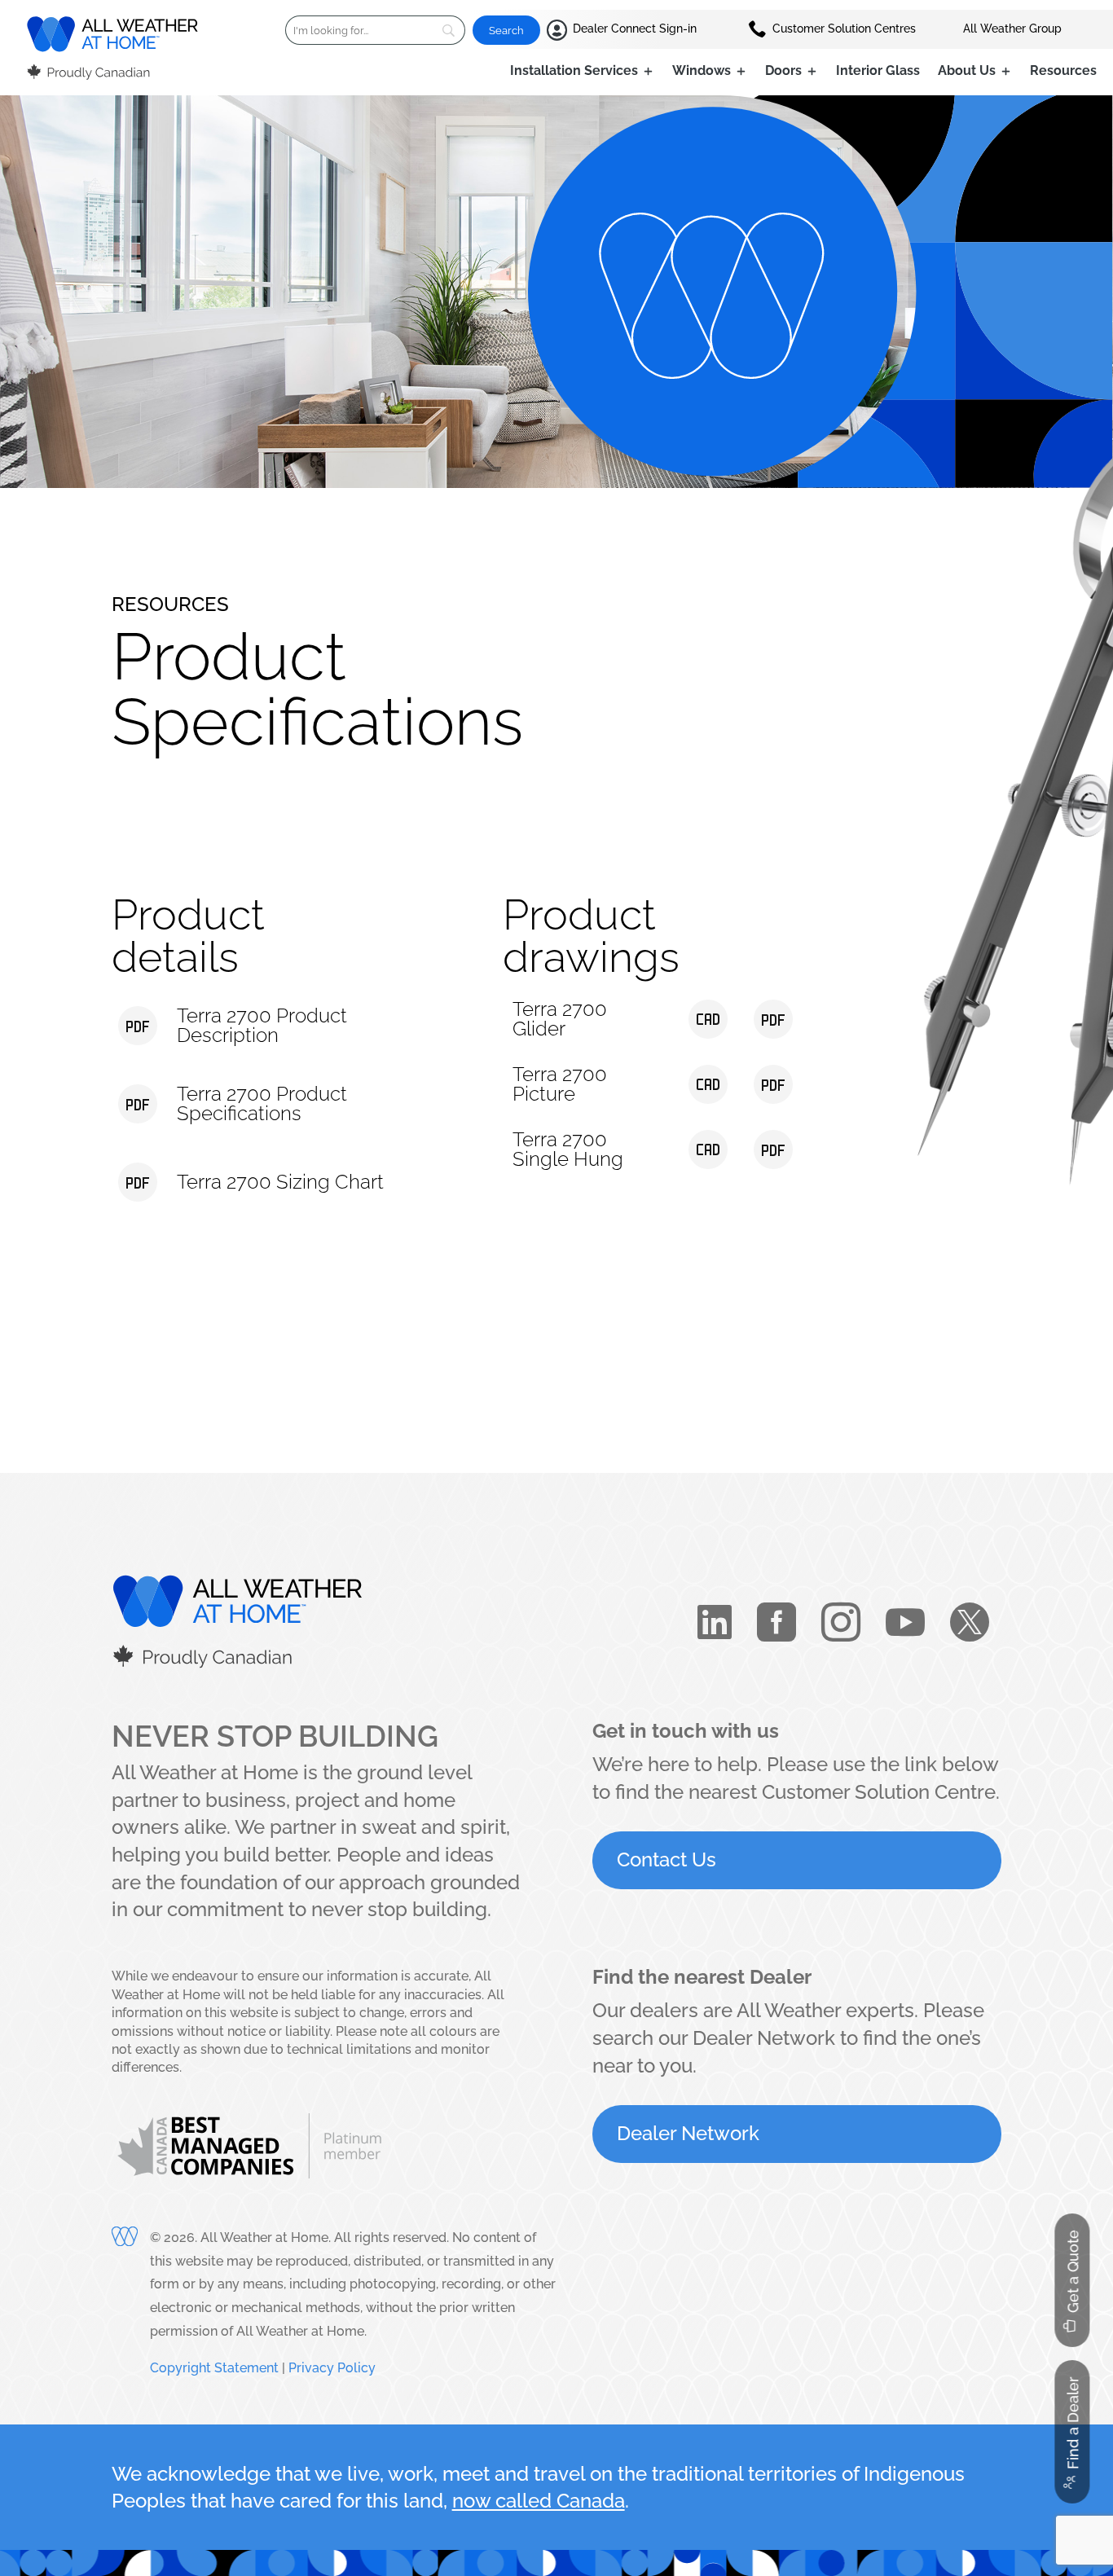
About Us (967, 72)
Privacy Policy (332, 2368)
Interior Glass (878, 72)
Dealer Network (688, 2133)
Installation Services (574, 72)
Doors (783, 72)
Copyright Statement (214, 2368)
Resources (1063, 72)
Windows (702, 72)
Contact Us (666, 1859)
